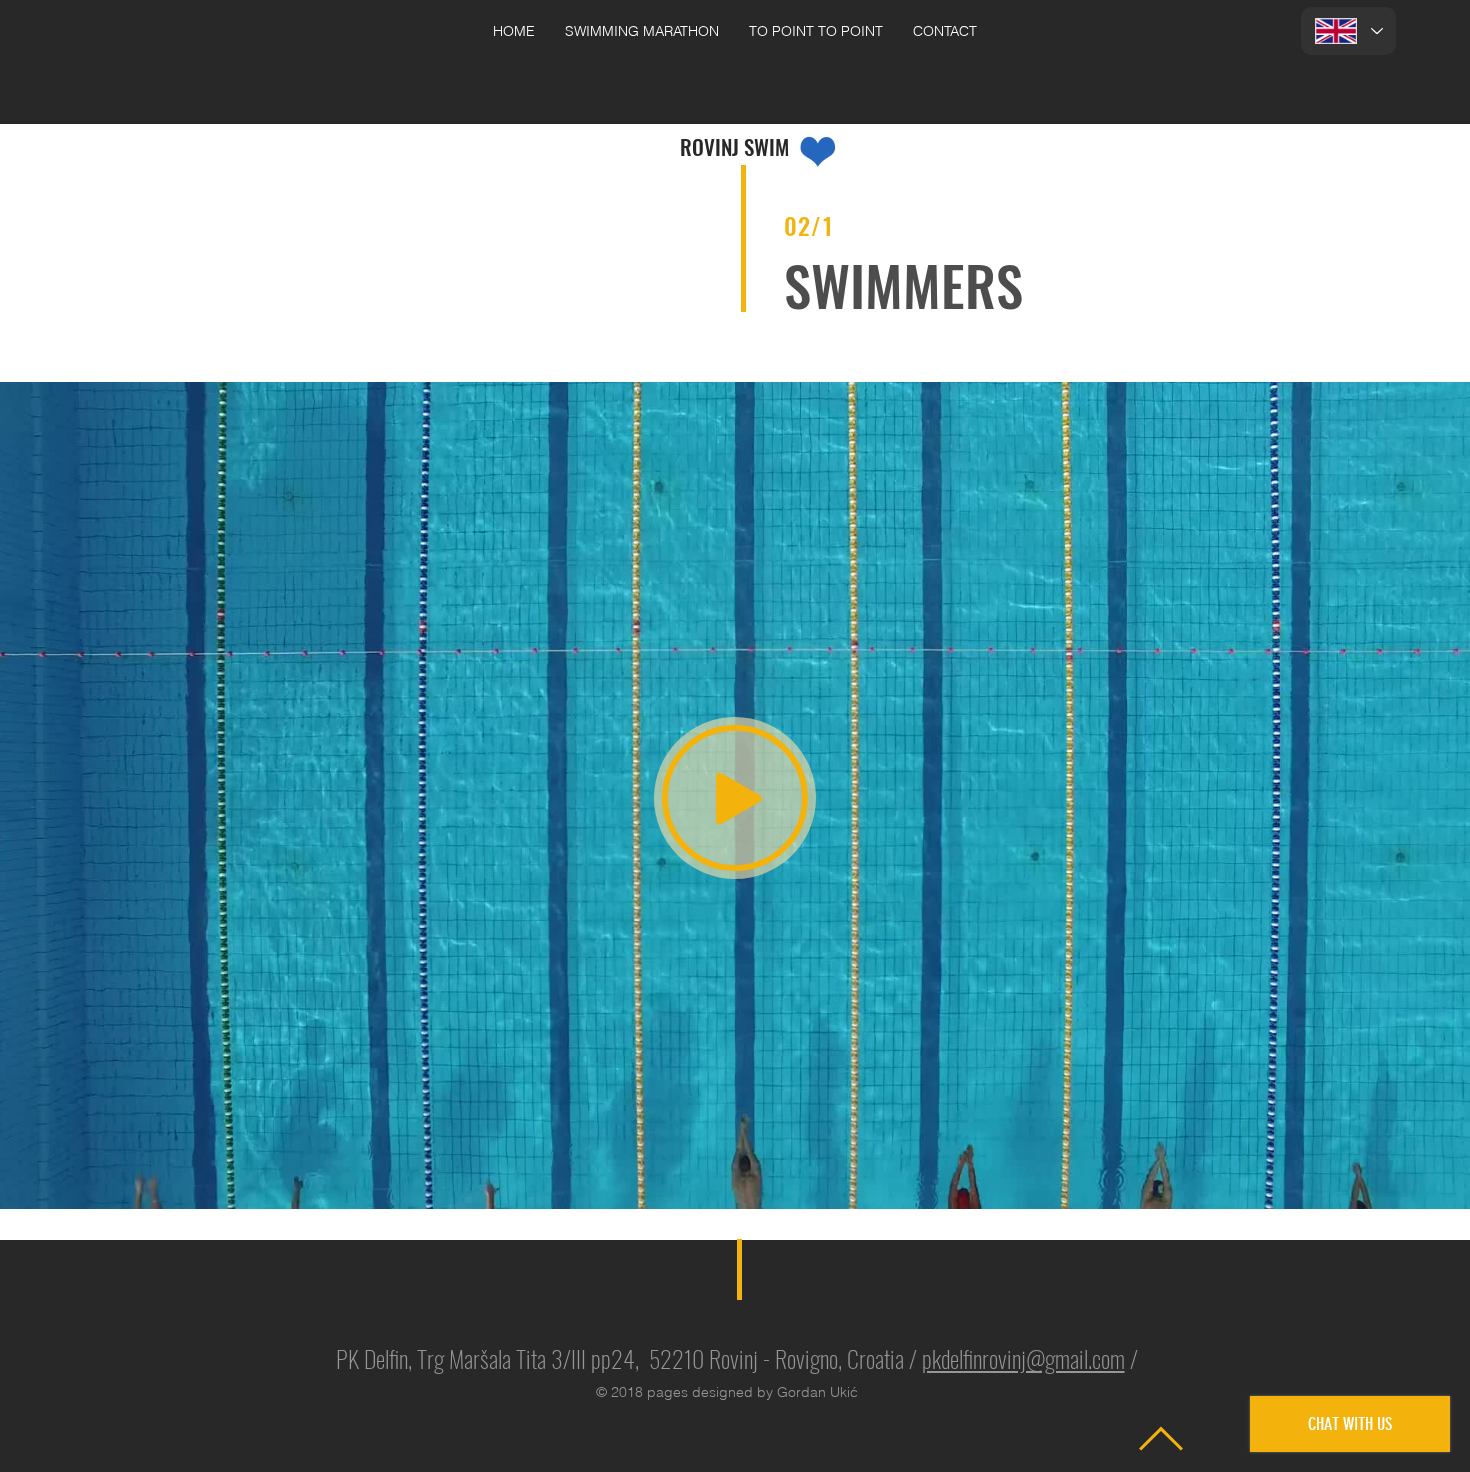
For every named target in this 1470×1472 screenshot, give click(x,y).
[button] (642, 31)
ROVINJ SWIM (734, 146)
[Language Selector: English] (1348, 31)
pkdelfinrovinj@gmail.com (1023, 1358)
